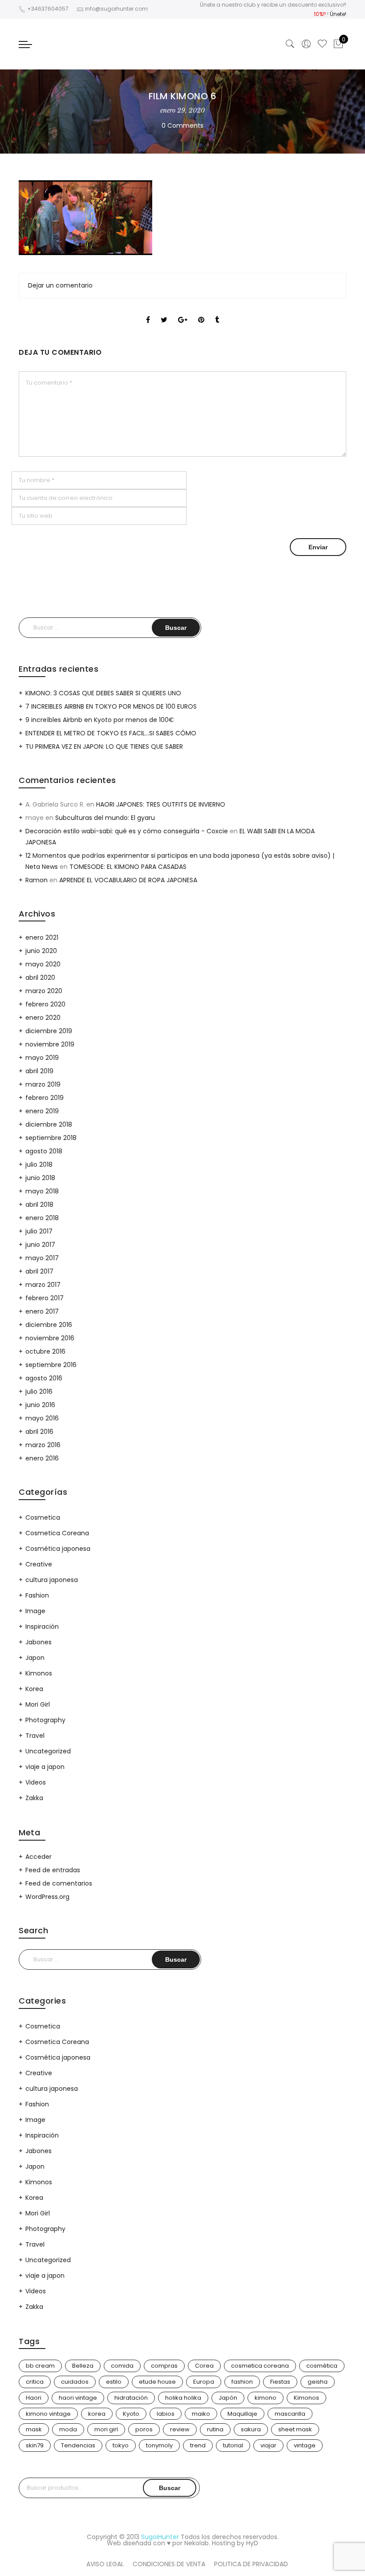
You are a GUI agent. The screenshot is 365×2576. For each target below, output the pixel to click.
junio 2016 (40, 1405)
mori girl (106, 2429)
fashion (242, 2382)
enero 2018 (42, 1218)
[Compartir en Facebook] (148, 312)
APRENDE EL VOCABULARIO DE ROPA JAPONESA (128, 880)
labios (166, 2414)
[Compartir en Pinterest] (201, 312)
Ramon (36, 880)
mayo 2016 (42, 1418)
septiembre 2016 (51, 1365)
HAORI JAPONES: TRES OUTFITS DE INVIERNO (161, 804)
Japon (35, 1658)
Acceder (39, 1857)
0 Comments (182, 126)
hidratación (131, 2398)
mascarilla (290, 2414)
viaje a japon (45, 1767)
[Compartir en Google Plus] (183, 312)
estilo (114, 2382)
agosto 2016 (44, 1378)
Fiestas (280, 2382)
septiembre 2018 (51, 1138)
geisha (318, 2382)
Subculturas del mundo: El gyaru (105, 818)
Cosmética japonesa (58, 1549)
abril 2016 (39, 1432)
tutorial (233, 2445)
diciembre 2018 (49, 1124)
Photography (45, 1720)
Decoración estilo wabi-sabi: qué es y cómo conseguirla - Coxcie (127, 831)
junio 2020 (41, 951)
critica (35, 2382)
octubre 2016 (45, 1351)
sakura (251, 2429)
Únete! (338, 14)
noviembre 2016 (50, 1338)
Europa (204, 2382)
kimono (266, 2398)
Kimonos (39, 1673)
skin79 (35, 2445)
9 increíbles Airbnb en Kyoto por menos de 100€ (100, 720)
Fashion (37, 1595)
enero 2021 (42, 937)
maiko (201, 2414)
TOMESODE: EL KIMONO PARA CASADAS (128, 867)
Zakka (34, 1798)
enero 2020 (43, 1018)
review (180, 2429)
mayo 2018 (42, 1191)
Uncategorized (48, 1751)
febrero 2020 (45, 1004)
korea (97, 2414)
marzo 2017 (43, 1285)
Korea (34, 1689)
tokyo (121, 2445)
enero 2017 (42, 1311)
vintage (305, 2445)
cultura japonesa (52, 1580)
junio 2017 (40, 1245)
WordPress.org (47, 1897)
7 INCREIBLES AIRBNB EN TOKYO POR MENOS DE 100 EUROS (111, 706)
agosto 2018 (44, 1151)
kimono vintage (48, 2414)
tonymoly (159, 2445)
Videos (36, 1782)
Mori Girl (38, 1704)
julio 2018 (39, 1164)
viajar (268, 2445)
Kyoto (131, 2414)
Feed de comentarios (59, 1883)
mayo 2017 (42, 1258)
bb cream (40, 2366)
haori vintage (78, 2398)
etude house (157, 2382)
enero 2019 (42, 1111)
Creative (39, 1564)
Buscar (170, 2488)
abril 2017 (39, 1271)
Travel (35, 1736)
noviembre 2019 (50, 1044)
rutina (215, 2429)
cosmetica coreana (260, 2366)
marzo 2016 (43, 1445)
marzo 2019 (43, 1084)
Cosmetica (43, 1517)
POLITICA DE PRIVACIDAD (251, 2564)
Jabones (39, 1642)
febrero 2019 (45, 1098)
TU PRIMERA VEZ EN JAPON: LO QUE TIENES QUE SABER (104, 746)
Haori (34, 2398)
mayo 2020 (43, 964)
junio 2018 (40, 1178)
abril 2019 (39, 1071)
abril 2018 (39, 1205)
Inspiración (42, 1627)
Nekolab (197, 2543)
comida (122, 2366)
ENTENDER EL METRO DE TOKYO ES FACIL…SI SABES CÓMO (111, 733)
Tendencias (78, 2445)
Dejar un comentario (60, 285)
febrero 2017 (45, 1298)
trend (198, 2445)
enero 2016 (42, 1458)
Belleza (83, 2366)
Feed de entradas (53, 1870)
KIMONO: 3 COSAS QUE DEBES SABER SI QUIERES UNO (103, 693)
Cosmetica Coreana (57, 1533)
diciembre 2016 (49, 1325)
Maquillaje (242, 2414)
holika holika (183, 2398)
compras (164, 2366)
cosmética (322, 2366)
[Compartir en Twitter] (164, 312)
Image (35, 1611)
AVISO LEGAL (105, 2564)
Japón (228, 2398)
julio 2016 (39, 1391)
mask (34, 2429)
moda (68, 2429)
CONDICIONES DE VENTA (169, 2564)
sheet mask (295, 2429)
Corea (204, 2366)
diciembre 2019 (49, 1031)
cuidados (75, 2382)
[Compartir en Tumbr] (217, 312)
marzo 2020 (44, 991)
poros (144, 2429)
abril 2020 (40, 978)
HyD (252, 2543)
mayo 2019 (42, 1058)
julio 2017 (39, 1231)
